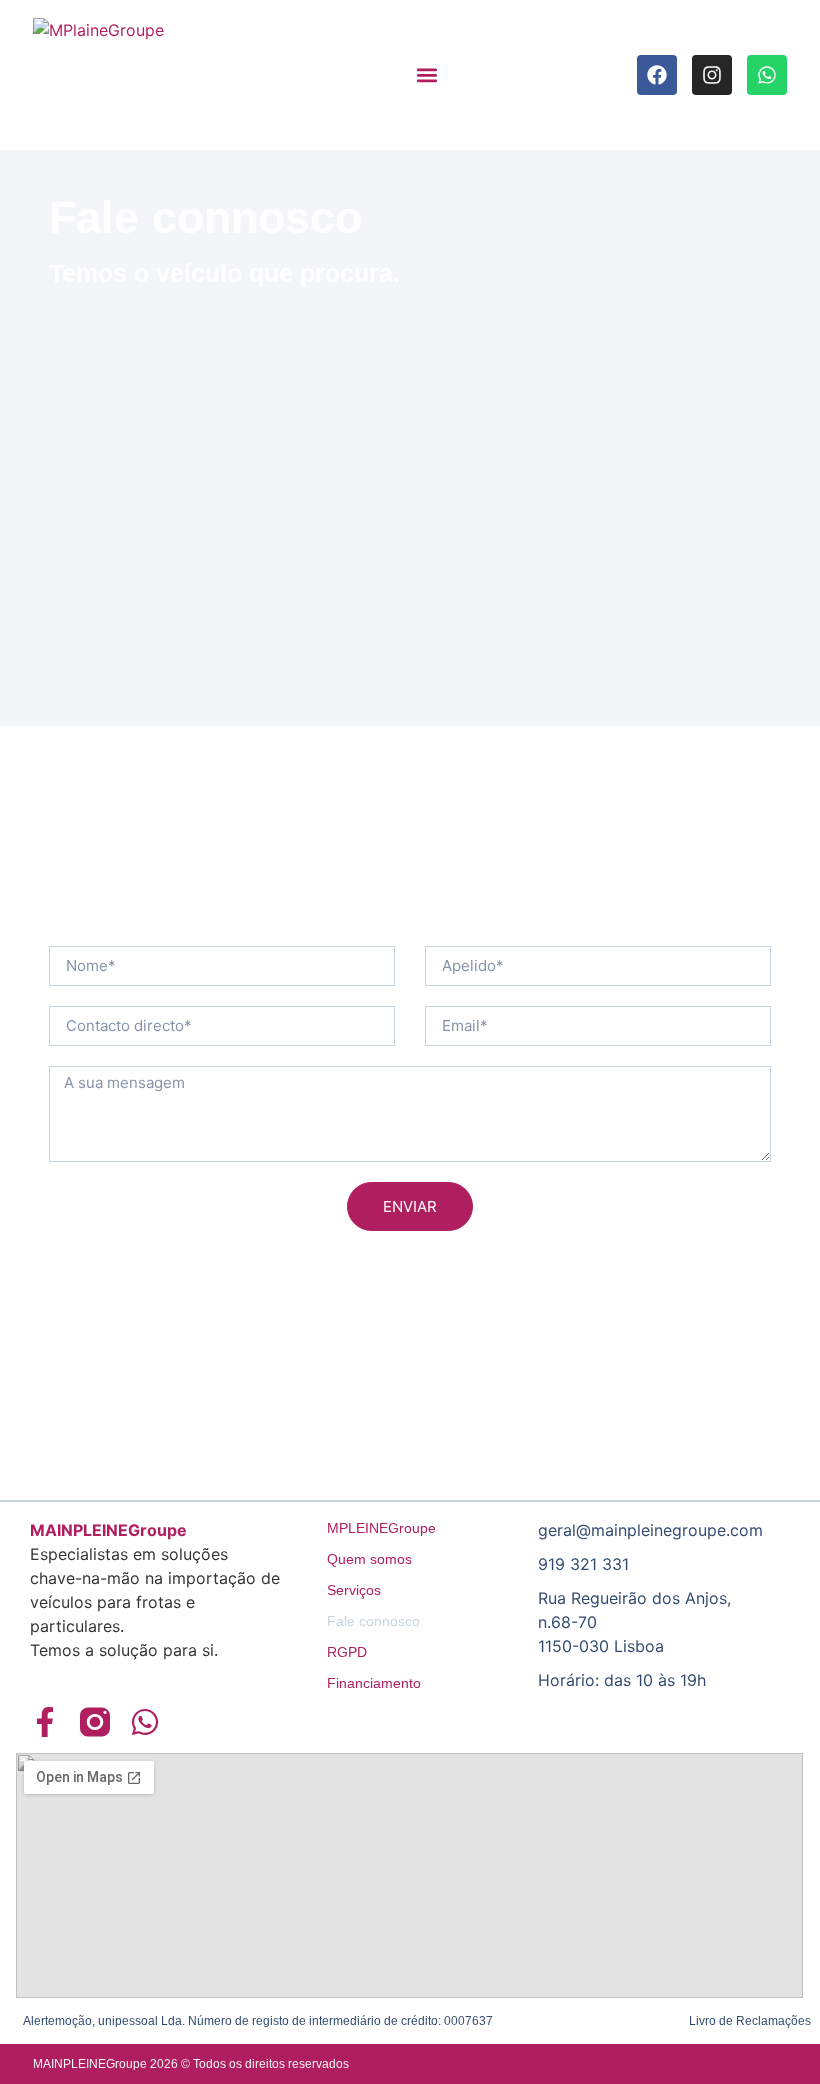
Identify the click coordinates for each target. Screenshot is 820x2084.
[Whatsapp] (767, 75)
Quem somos (369, 1559)
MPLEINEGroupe (381, 1528)
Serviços (354, 1590)
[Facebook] (657, 75)
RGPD (347, 1652)
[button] (426, 75)
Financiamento (374, 1683)
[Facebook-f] (45, 1722)
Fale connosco (373, 1621)
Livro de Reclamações (750, 2021)
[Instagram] (712, 75)
